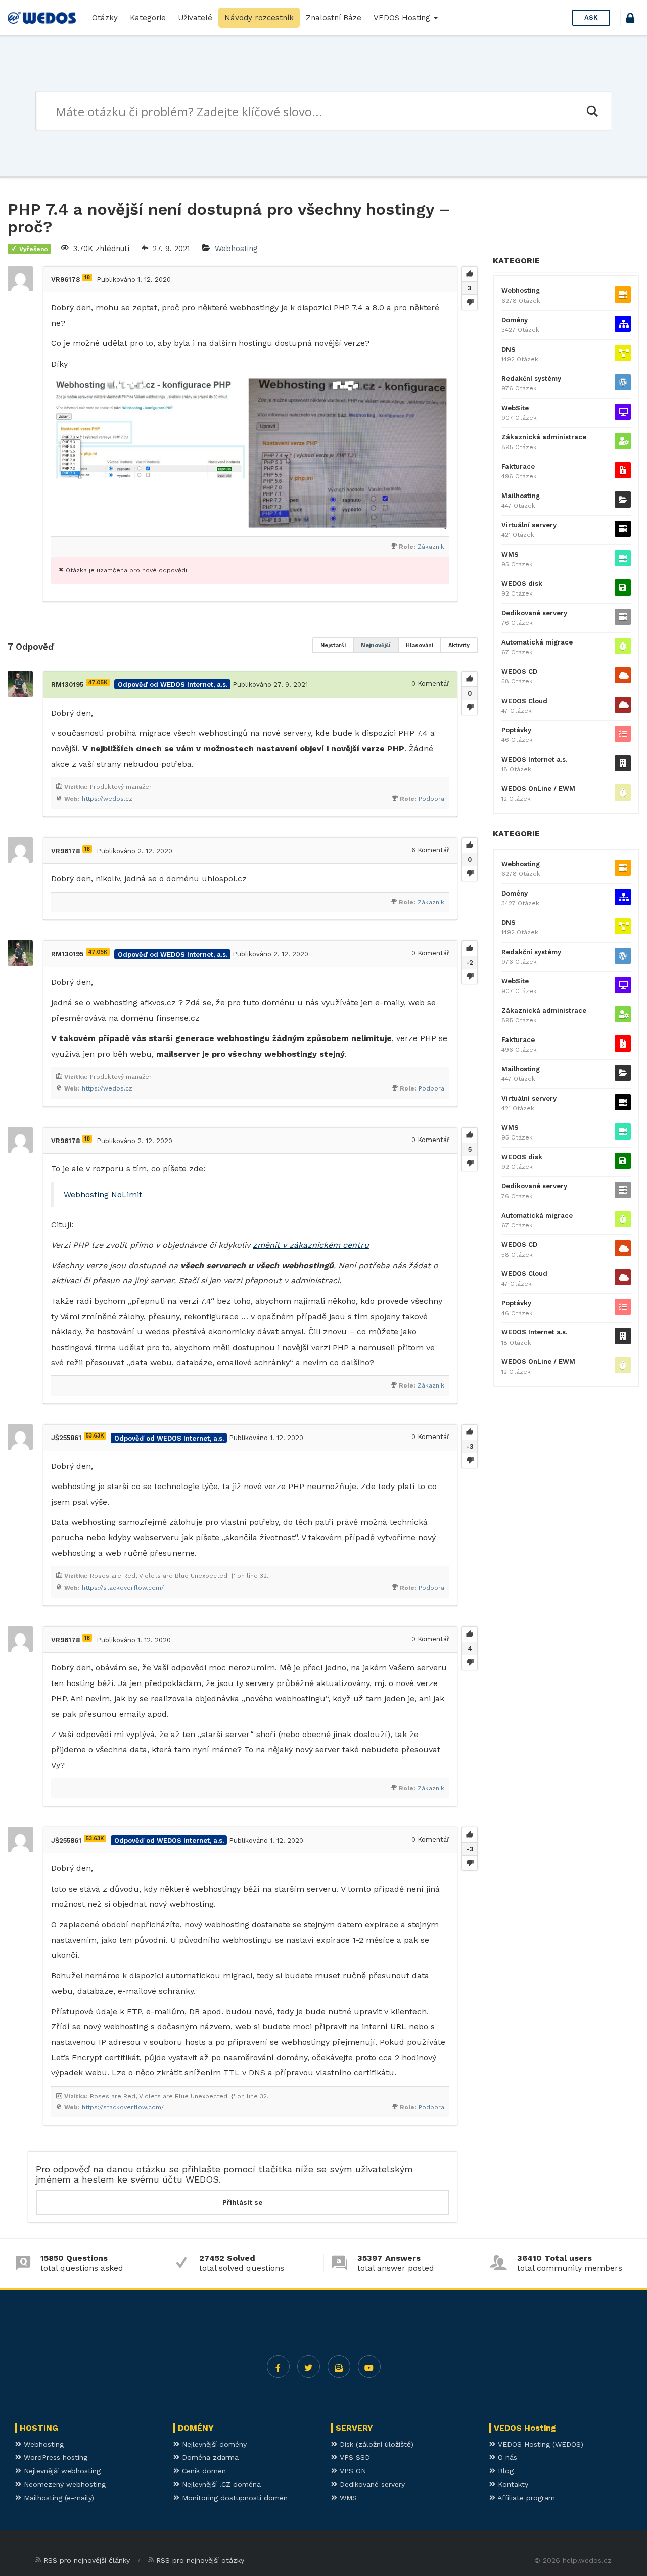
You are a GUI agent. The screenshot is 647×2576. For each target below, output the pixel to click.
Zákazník (431, 547)
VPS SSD (354, 2457)
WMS (510, 554)
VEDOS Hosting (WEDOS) (539, 2444)
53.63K (95, 1436)
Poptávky (516, 730)
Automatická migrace (537, 642)
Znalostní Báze (334, 18)
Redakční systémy (531, 379)
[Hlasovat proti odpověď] (470, 707)
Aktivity (459, 645)
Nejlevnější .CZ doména (220, 2484)
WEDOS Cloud (524, 701)
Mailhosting (521, 496)
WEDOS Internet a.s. (534, 759)
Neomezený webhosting (63, 2484)
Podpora (431, 799)
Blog (504, 2471)
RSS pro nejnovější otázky (200, 2560)
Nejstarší (333, 645)
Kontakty (512, 2484)
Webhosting (236, 249)
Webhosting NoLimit (103, 1194)
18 (87, 278)
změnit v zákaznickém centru (311, 1245)
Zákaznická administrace (544, 437)
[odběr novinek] (339, 2367)
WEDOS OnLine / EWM (538, 789)
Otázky (105, 18)
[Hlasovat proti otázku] (470, 302)
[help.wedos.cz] (42, 18)
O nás (506, 2457)
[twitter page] (309, 2367)
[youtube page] (369, 2367)
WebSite (515, 408)
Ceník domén (203, 2471)
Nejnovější (376, 645)
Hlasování (420, 645)
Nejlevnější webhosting (61, 2471)
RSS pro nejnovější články (87, 2560)
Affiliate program (525, 2498)
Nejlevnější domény (213, 2444)
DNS (509, 349)
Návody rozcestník (259, 18)
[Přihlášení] (630, 19)
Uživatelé (195, 18)
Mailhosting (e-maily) (58, 2498)
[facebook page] (278, 2367)
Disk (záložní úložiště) (375, 2444)
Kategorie (148, 18)
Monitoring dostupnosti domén (234, 2498)
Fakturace (518, 466)
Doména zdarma (209, 2457)
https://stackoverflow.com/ (123, 1588)
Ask (591, 17)
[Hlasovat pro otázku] (470, 274)
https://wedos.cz (107, 799)
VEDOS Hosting (403, 18)
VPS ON (352, 2471)
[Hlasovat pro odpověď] (470, 679)
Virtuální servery (529, 525)
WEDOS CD (519, 672)
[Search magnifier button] (592, 111)
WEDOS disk (522, 584)
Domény (515, 320)
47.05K (98, 683)
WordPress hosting (54, 2457)
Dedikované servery (534, 613)
